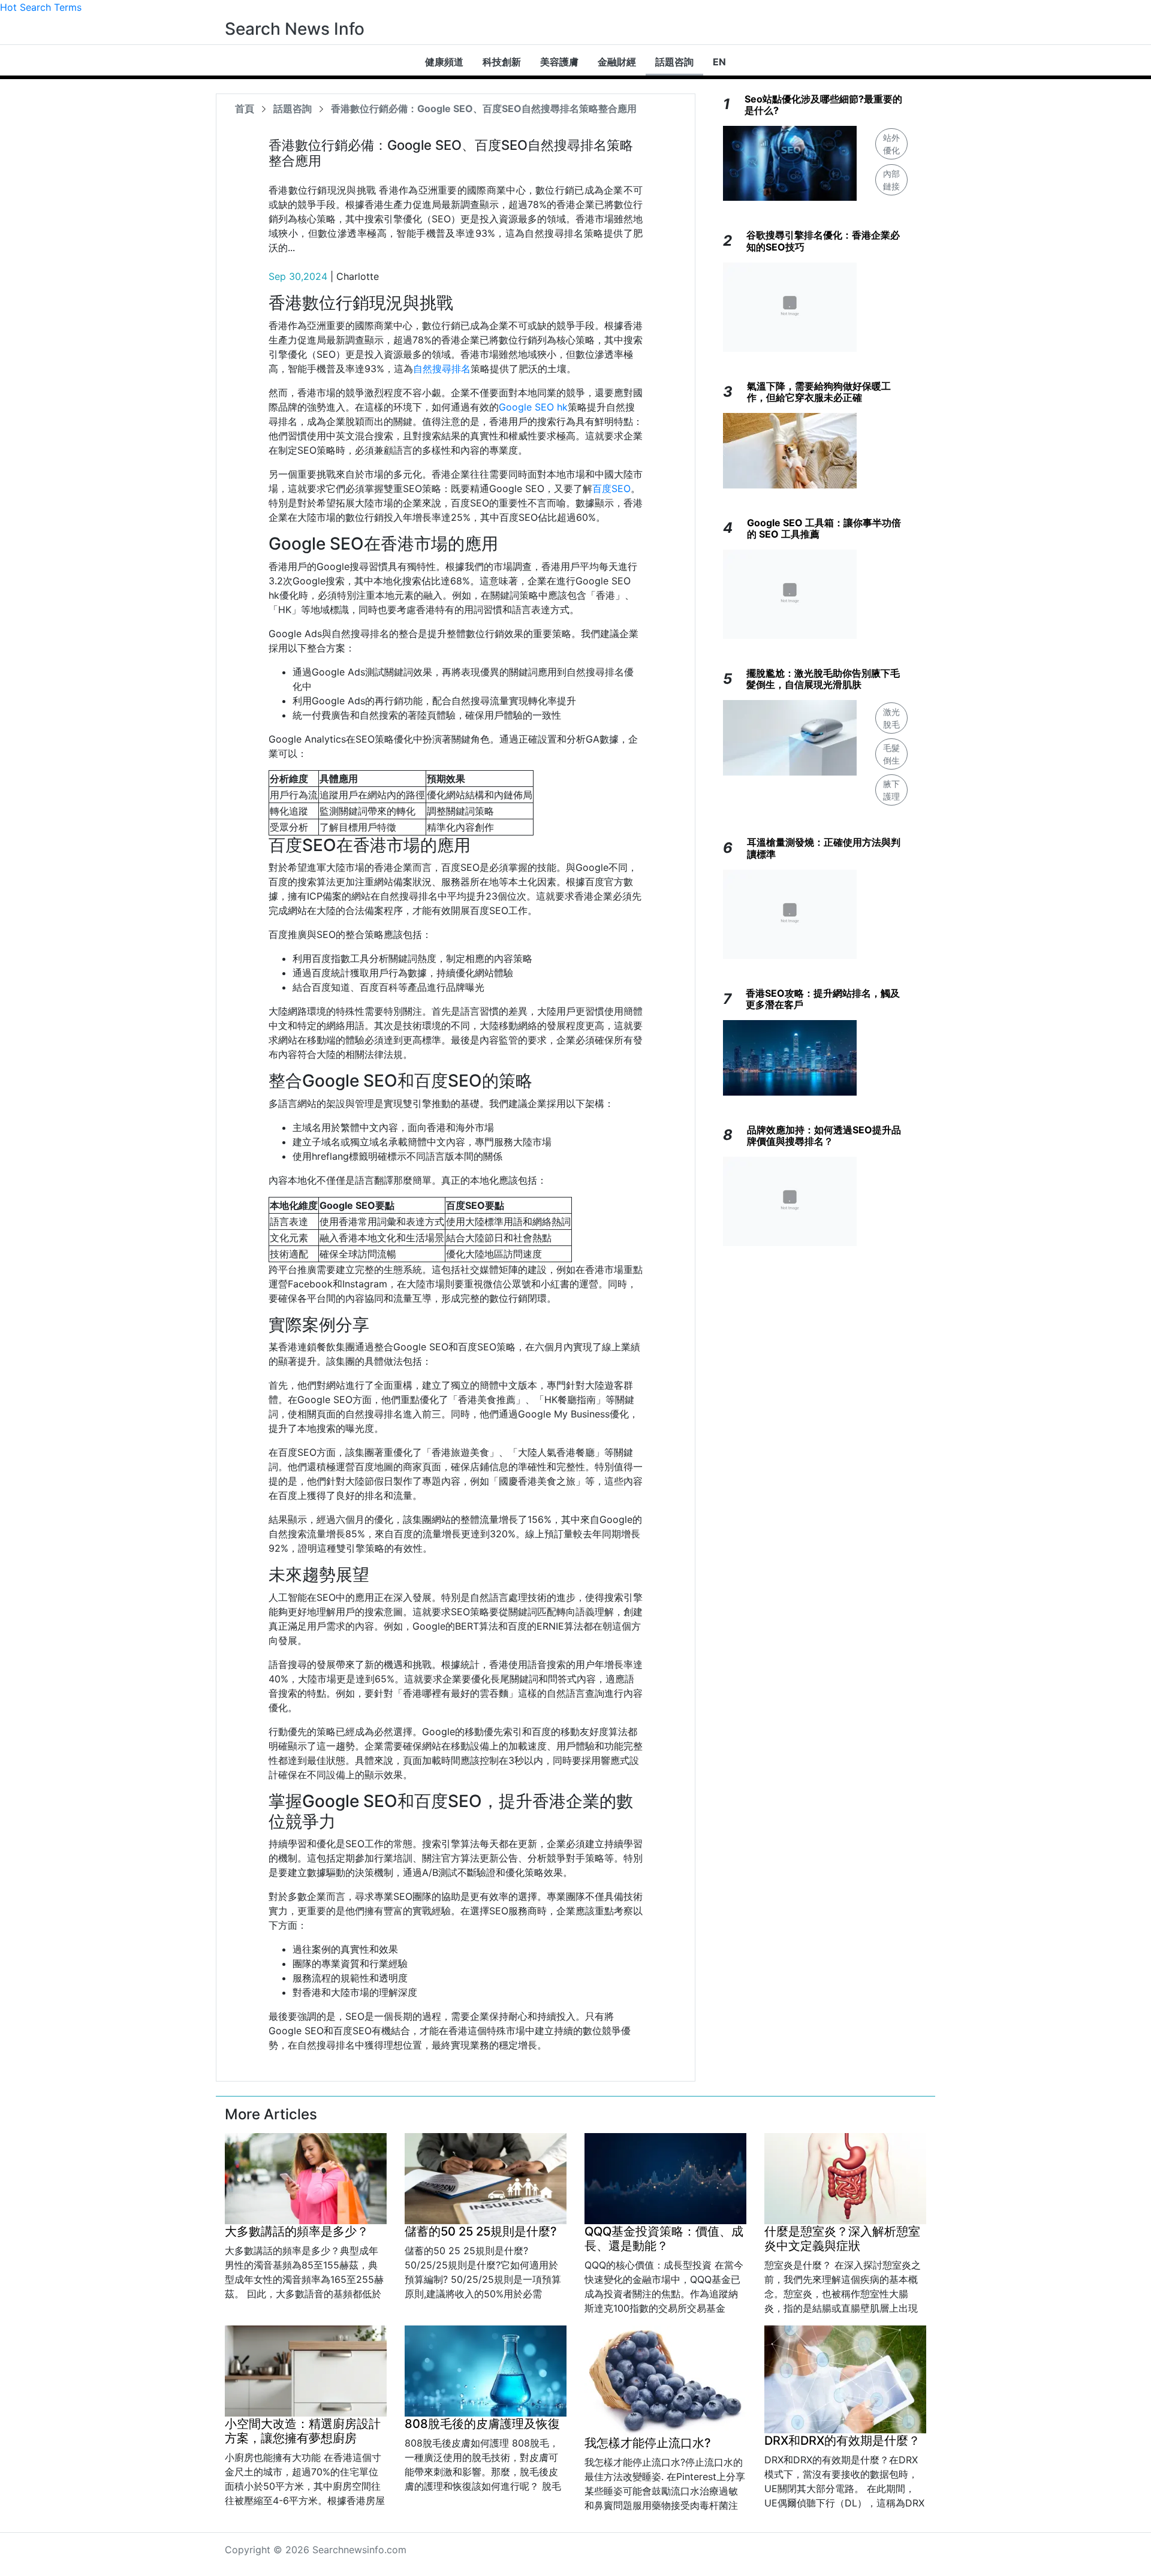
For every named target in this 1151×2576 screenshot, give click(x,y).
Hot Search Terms (41, 7)
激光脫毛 (891, 718)
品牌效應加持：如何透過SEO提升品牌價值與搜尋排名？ (824, 1135)
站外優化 (891, 144)
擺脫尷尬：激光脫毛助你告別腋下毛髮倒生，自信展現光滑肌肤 (823, 679)
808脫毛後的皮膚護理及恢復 (482, 2424)
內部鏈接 (891, 180)
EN (719, 62)
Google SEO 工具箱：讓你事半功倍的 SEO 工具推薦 (824, 528)
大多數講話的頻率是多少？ (297, 2231)
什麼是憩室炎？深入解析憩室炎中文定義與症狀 (842, 2239)
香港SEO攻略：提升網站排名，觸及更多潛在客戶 (823, 999)
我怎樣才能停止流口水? (648, 2443)
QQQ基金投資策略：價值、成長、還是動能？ (664, 2239)
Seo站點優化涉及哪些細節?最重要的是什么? (823, 105)
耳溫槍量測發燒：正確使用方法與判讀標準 (824, 848)
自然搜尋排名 (442, 369)
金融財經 (617, 62)
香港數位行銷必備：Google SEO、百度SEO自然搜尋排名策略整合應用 (484, 108)
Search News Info (295, 29)
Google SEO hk (533, 407)
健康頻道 (444, 62)
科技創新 (502, 62)
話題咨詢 (674, 62)
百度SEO (611, 488)
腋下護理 (891, 790)
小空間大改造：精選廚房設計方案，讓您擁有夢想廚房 (303, 2431)
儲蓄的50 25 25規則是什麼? (481, 2231)
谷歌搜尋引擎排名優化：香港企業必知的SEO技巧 (823, 241)
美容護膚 (559, 62)
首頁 (245, 108)
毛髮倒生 (891, 754)
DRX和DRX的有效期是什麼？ (842, 2441)
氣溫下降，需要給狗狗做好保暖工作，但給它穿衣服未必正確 (819, 392)
